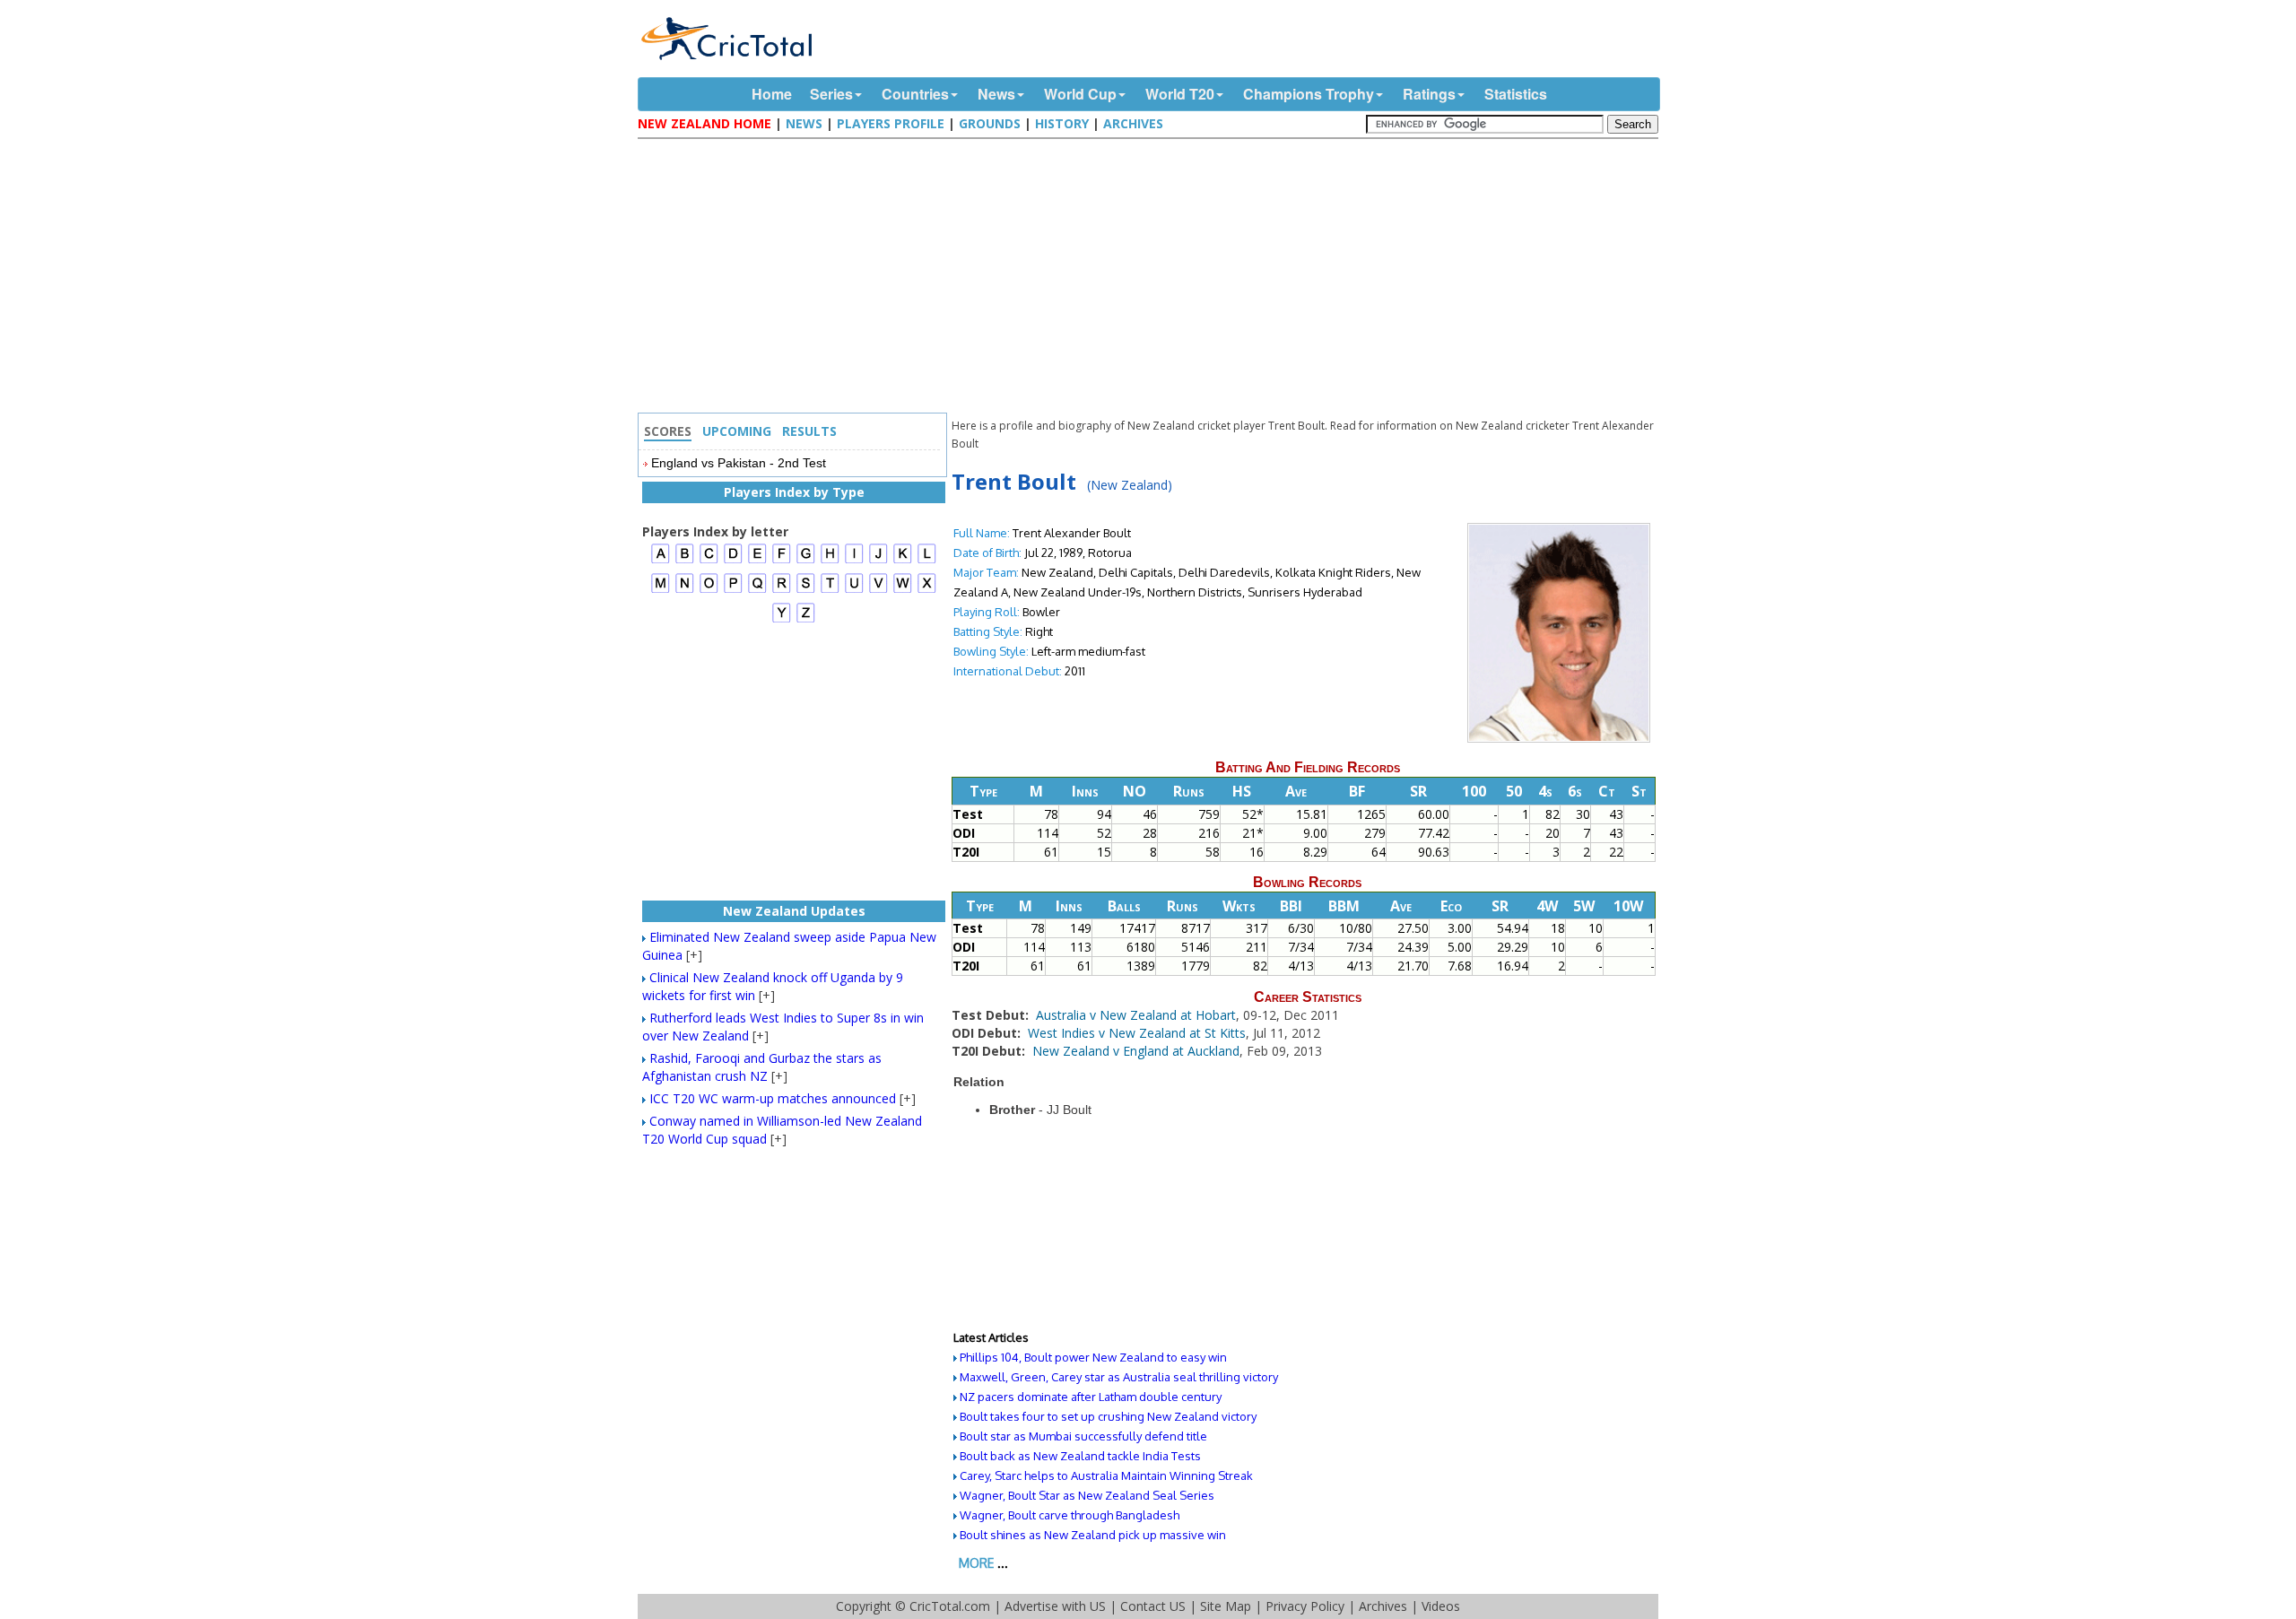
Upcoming (737, 431)
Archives (1133, 123)
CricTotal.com (950, 1606)
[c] (709, 561)
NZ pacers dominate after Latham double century (1091, 1397)
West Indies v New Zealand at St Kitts (1137, 1033)
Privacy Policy (1305, 1606)
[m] (661, 591)
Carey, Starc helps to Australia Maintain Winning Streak (1106, 1475)
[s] (806, 591)
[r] (782, 591)
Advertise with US (1055, 1606)
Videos (1441, 1606)
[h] (830, 561)
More (976, 1563)
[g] (806, 561)
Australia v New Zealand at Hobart (1136, 1015)
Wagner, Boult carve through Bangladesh (1070, 1515)
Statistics (1516, 94)
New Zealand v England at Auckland (1136, 1051)
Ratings (1429, 94)
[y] (782, 620)
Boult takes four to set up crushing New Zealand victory (1108, 1416)
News (996, 94)
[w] (903, 591)
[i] (854, 561)
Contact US (1153, 1606)
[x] (927, 591)
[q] (757, 591)
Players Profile (891, 123)
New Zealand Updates (794, 911)
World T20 (1180, 94)
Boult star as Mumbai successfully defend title (1083, 1436)
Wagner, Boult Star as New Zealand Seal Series (1087, 1495)
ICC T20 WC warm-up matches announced (773, 1098)
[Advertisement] (1152, 278)
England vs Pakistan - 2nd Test (739, 463)
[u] (854, 591)
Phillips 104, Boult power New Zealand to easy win (1093, 1357)
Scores (668, 431)
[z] (806, 620)
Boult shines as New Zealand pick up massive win (1093, 1535)
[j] (878, 561)
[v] (878, 591)
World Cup (1080, 94)
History (1062, 123)
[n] (685, 591)
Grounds (990, 123)
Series (831, 94)
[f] (782, 561)
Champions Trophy (1309, 94)
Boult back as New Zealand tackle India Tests (1080, 1456)
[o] (709, 591)
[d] (733, 561)
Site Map (1226, 1606)
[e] (757, 561)
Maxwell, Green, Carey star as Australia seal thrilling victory (1119, 1377)
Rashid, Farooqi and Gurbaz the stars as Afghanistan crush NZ (762, 1067)
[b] (685, 561)
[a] (661, 561)
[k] (903, 561)
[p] (733, 591)
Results (809, 431)
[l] (927, 561)
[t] (830, 591)
